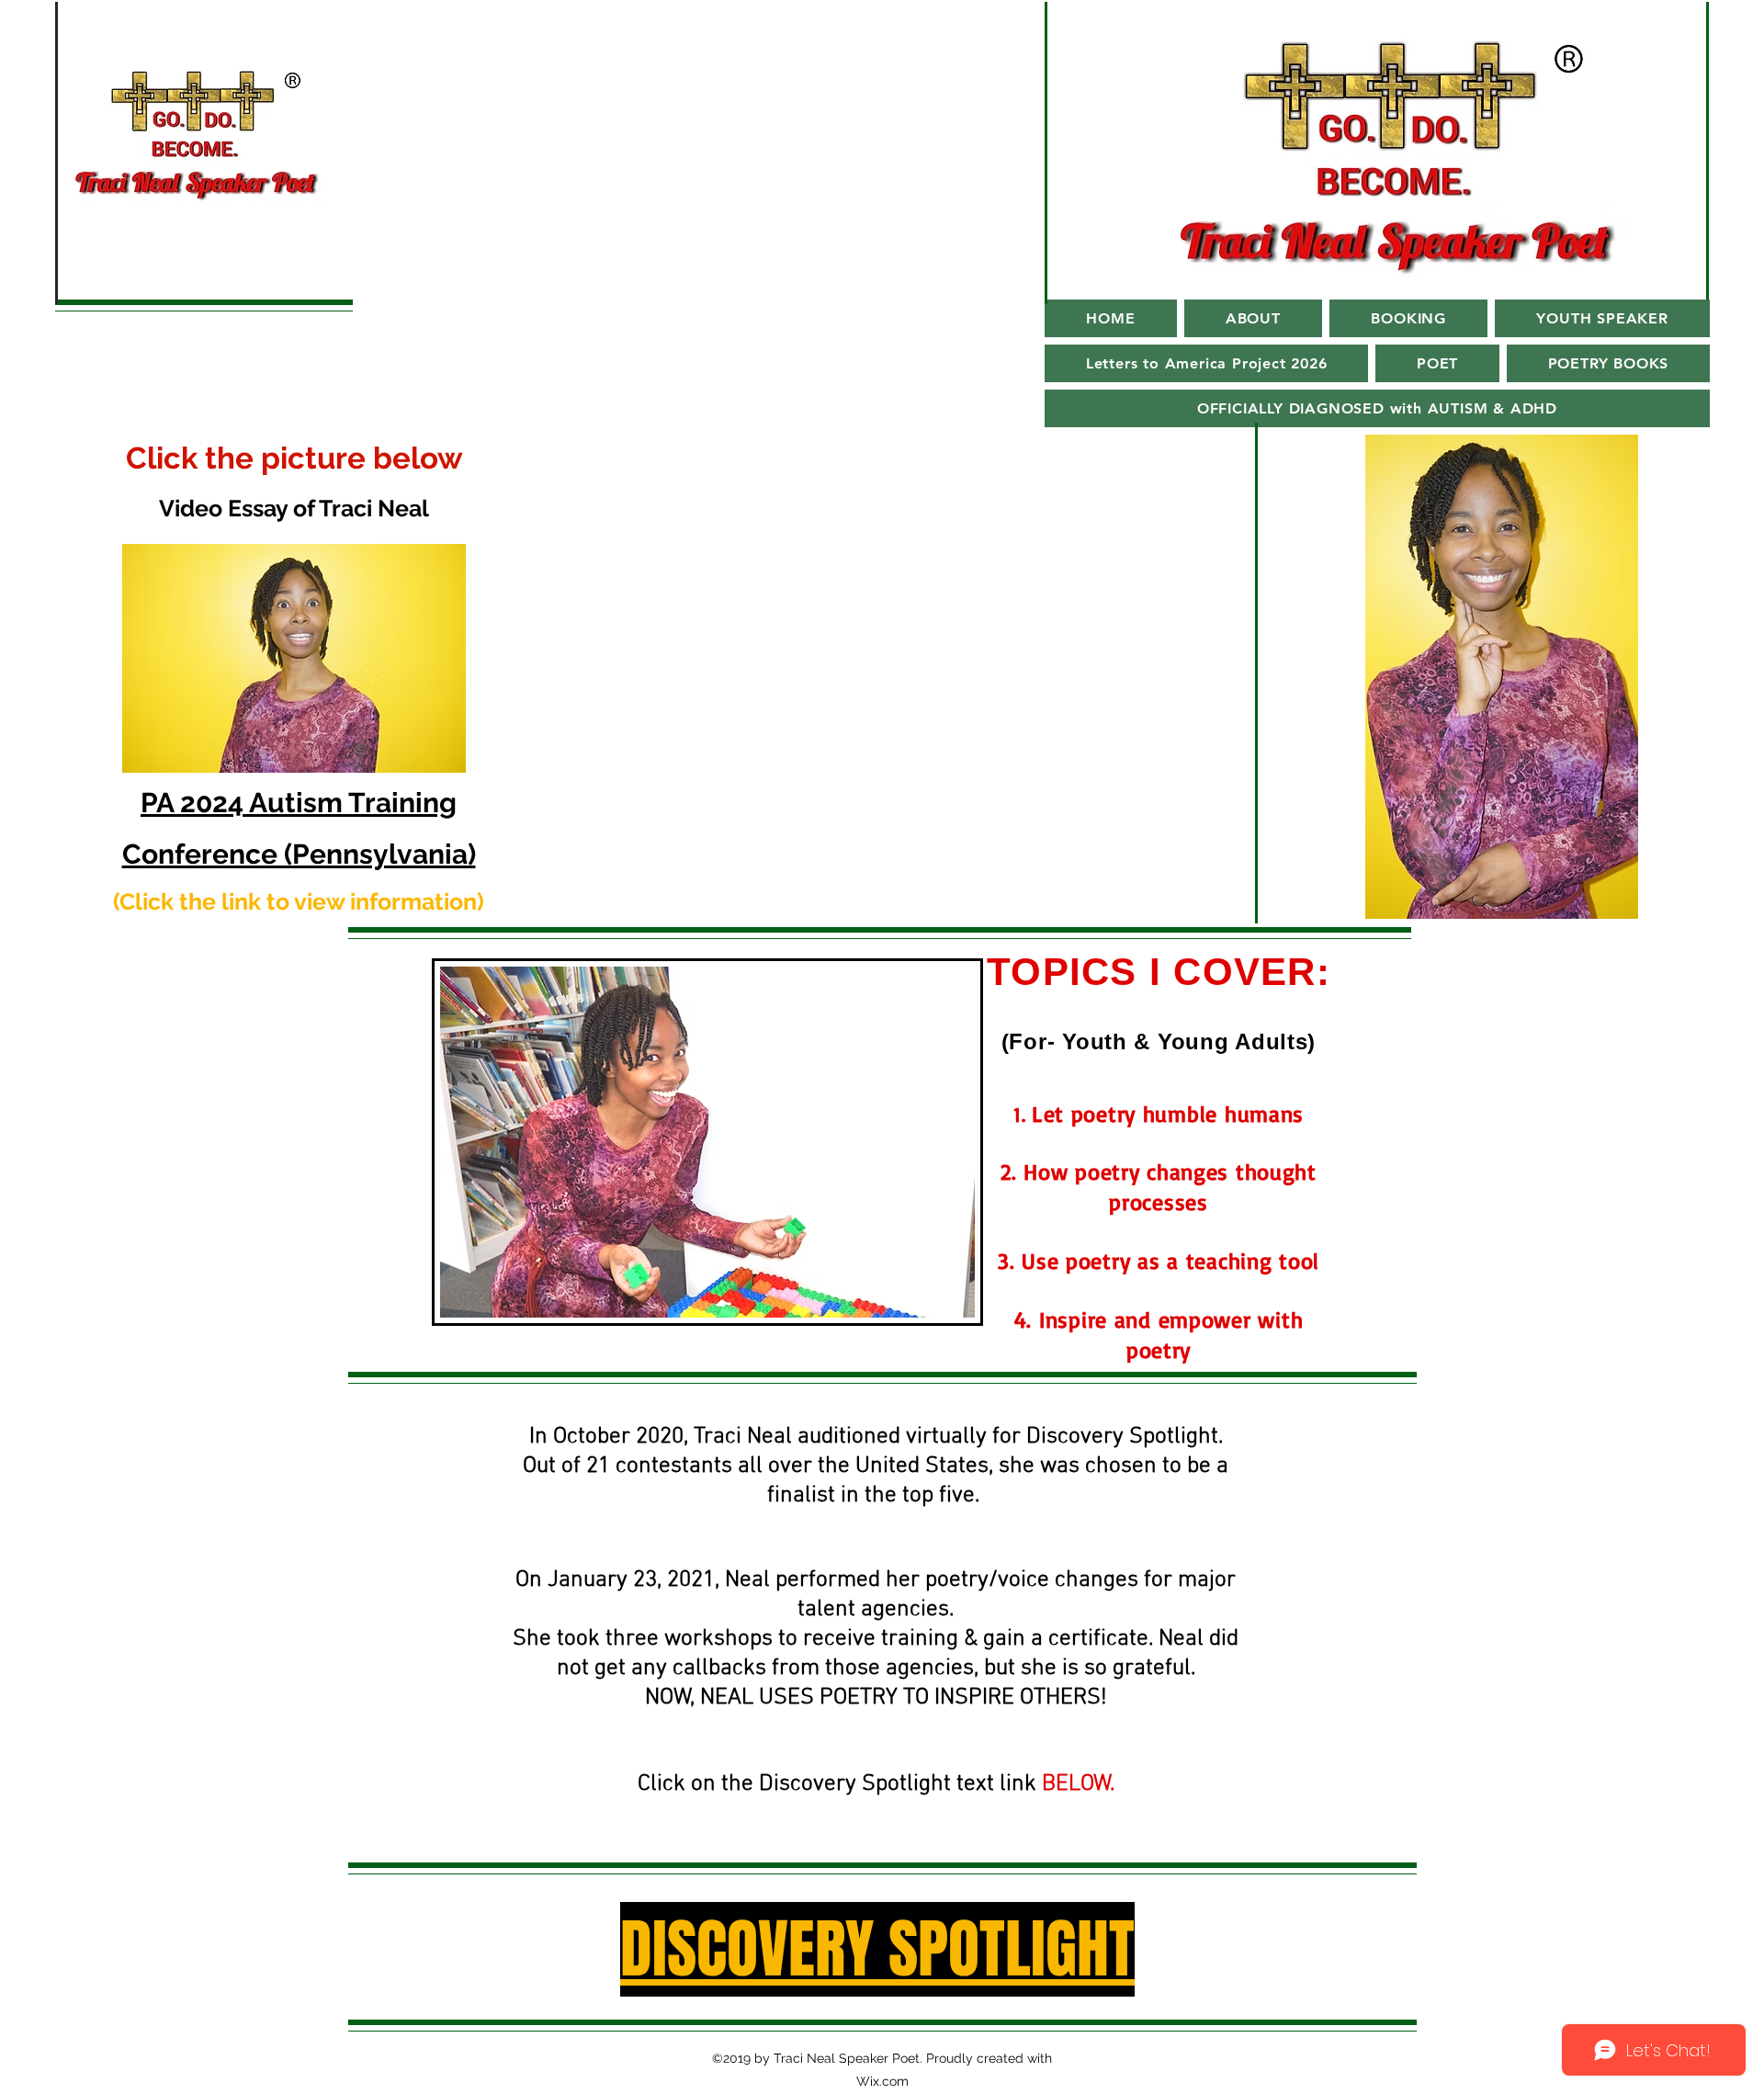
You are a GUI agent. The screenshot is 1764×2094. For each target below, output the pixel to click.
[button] (1253, 318)
